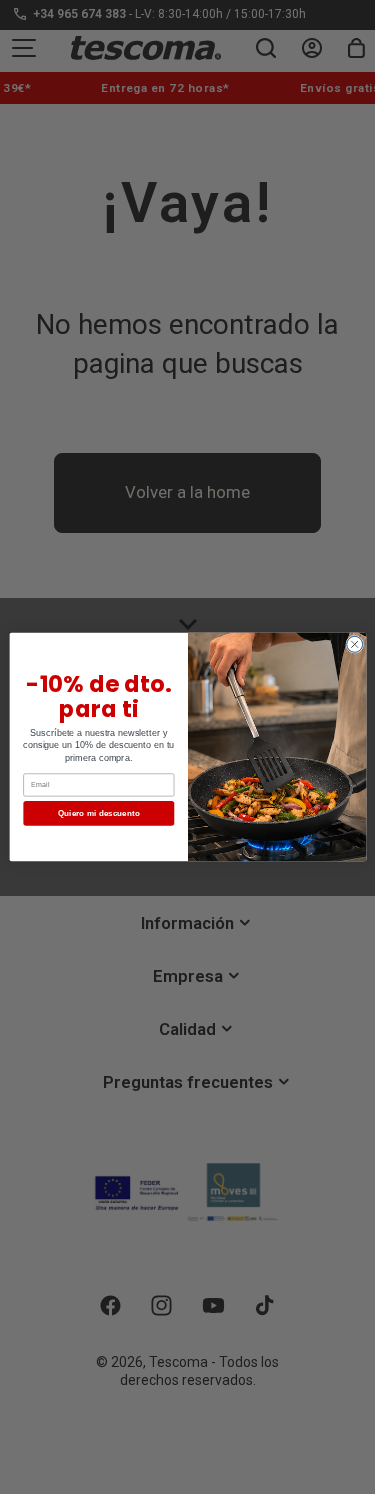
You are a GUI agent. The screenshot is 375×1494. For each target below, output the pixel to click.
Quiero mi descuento (98, 813)
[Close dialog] (354, 644)
